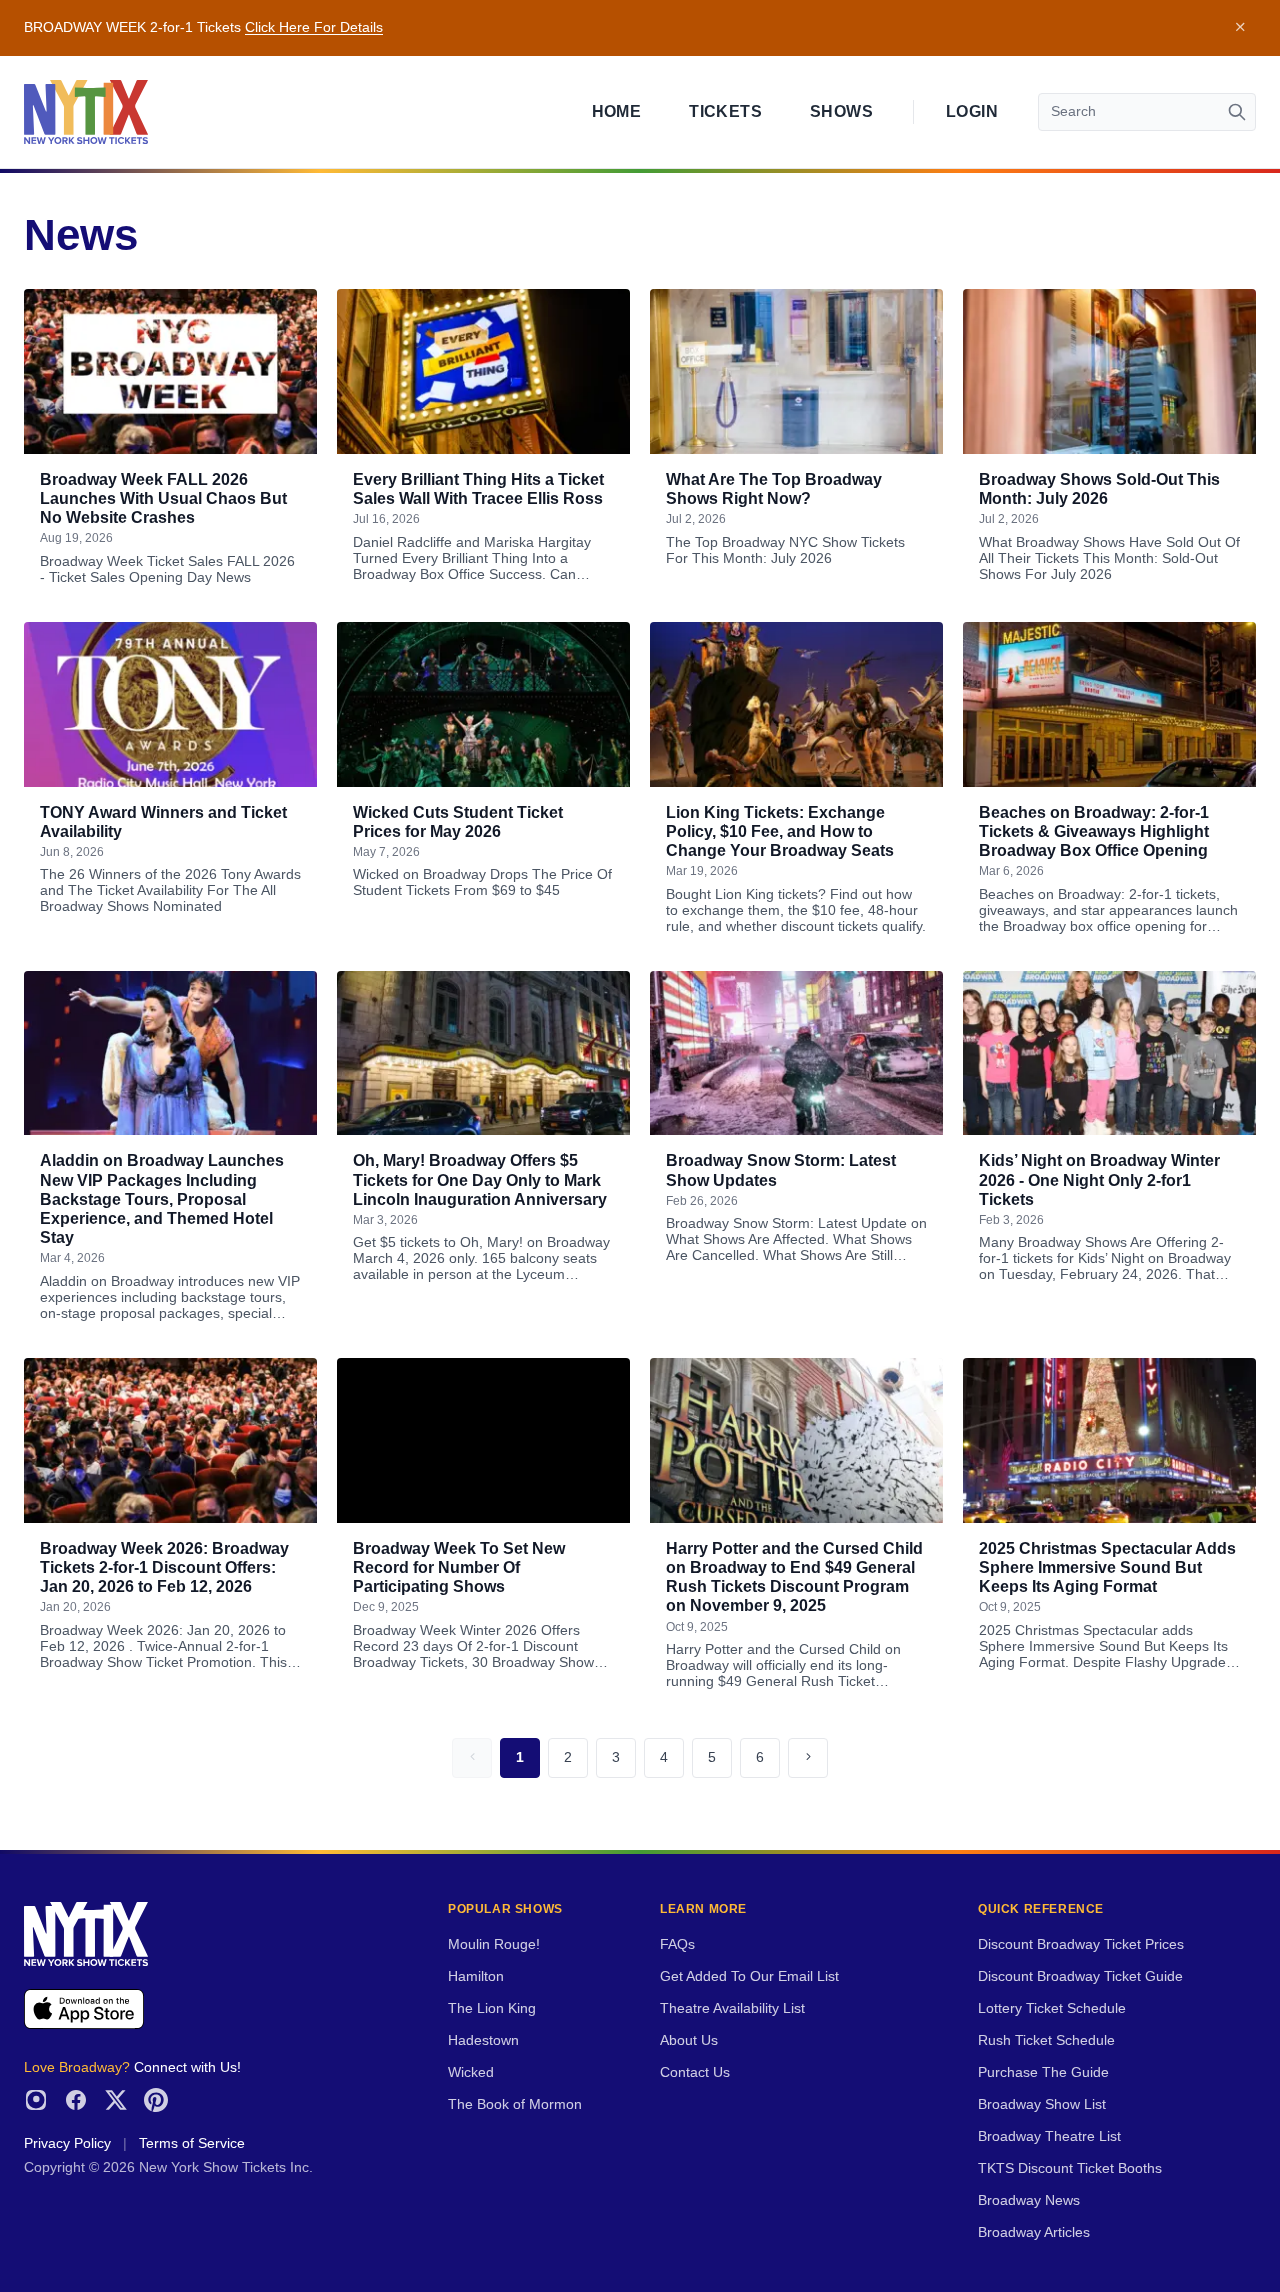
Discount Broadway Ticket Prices (1081, 1944)
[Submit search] (1237, 112)
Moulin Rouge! (494, 1944)
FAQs (677, 1944)
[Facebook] (76, 2100)
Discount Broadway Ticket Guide (1080, 1976)
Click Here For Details (314, 27)
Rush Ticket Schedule (1046, 2040)
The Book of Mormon (515, 2104)
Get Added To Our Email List (749, 1976)
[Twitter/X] (116, 2100)
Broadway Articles (1034, 2232)
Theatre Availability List (732, 2008)
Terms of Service (192, 2143)
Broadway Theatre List (1049, 2136)
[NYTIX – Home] (86, 112)
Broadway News (1029, 2200)
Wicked (471, 2072)
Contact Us (695, 2072)
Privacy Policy (67, 2143)
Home (617, 111)
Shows (841, 111)
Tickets (725, 111)
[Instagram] (36, 2100)
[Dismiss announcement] (1240, 28)
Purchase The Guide (1043, 2072)
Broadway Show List (1042, 2104)
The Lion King (492, 2008)
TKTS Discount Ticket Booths (1070, 2168)
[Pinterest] (156, 2100)
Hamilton (476, 1976)
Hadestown (483, 2040)
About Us (689, 2040)
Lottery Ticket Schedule (1052, 2008)
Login (972, 111)
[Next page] (808, 1758)
